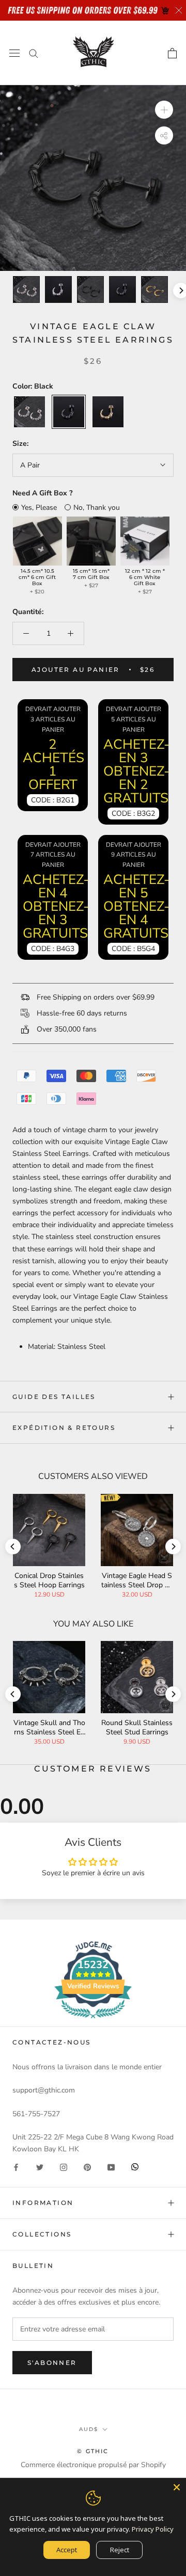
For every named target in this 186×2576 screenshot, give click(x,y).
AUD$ (89, 2429)
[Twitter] (40, 2167)
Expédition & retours (64, 1428)
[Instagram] (64, 2167)
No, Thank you (97, 508)
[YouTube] (111, 2167)
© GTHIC (93, 2451)
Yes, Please (39, 508)
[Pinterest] (87, 2167)
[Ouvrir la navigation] (14, 53)
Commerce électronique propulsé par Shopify (93, 2465)
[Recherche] (34, 53)
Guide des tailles (54, 1397)
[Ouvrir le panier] (172, 53)
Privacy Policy (153, 2529)
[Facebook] (16, 2167)
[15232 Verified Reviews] (93, 2020)
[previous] (13, 1547)
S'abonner (52, 2363)
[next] (173, 1547)
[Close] (177, 2487)
